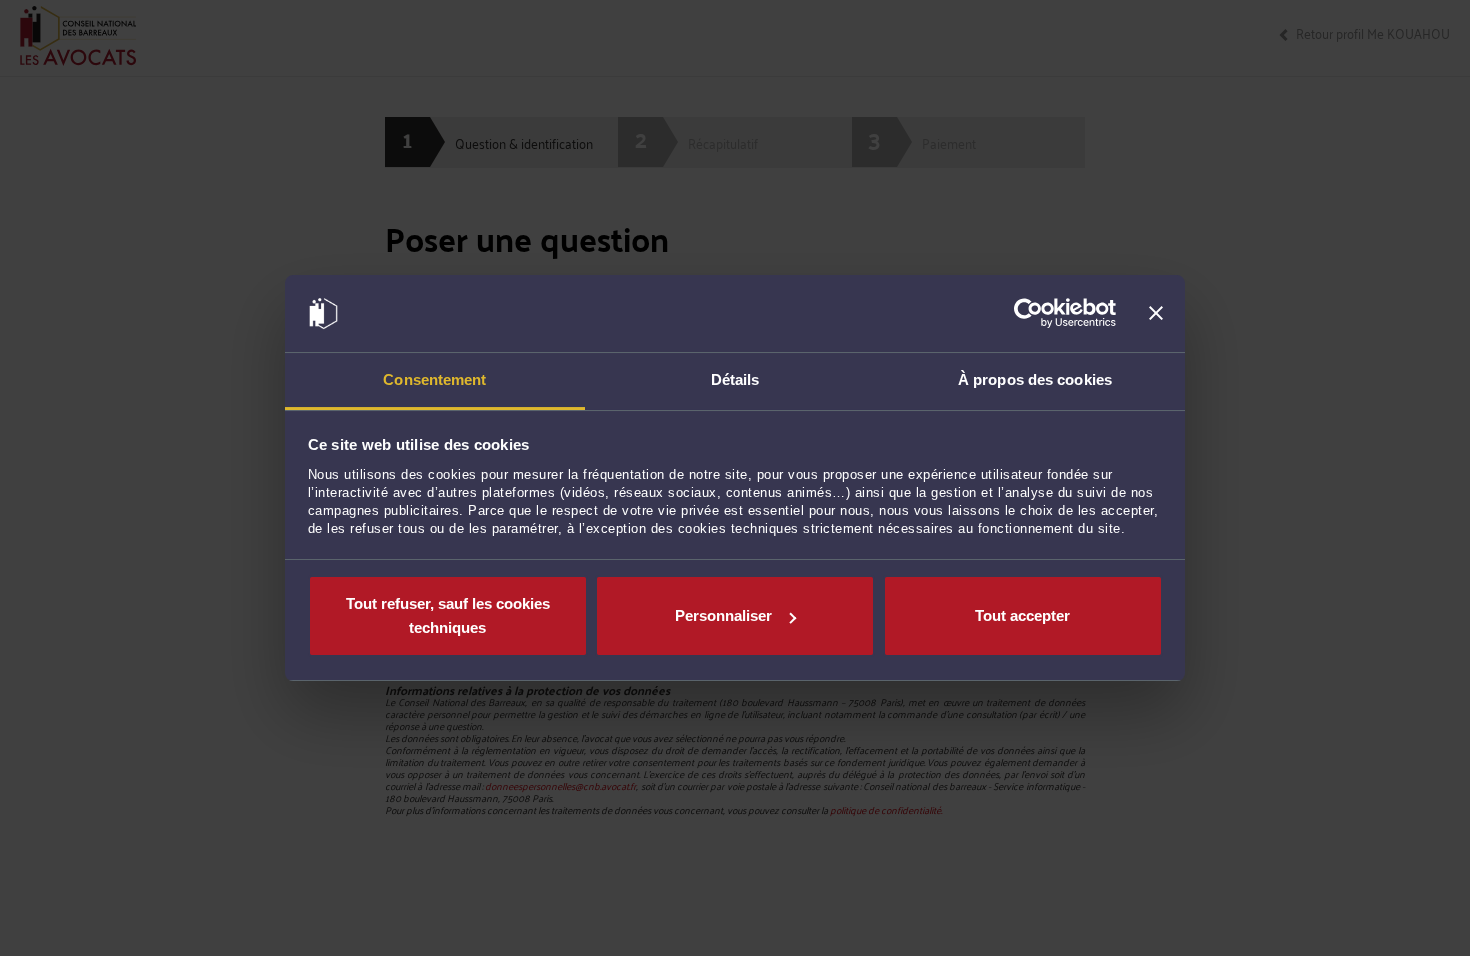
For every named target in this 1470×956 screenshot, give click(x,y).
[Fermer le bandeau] (1156, 314)
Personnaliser (723, 615)
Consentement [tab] (434, 379)
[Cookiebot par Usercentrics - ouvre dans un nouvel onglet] (1028, 314)
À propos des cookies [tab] (1035, 379)
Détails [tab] (735, 379)
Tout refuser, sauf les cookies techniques (448, 615)
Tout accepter (1022, 615)
